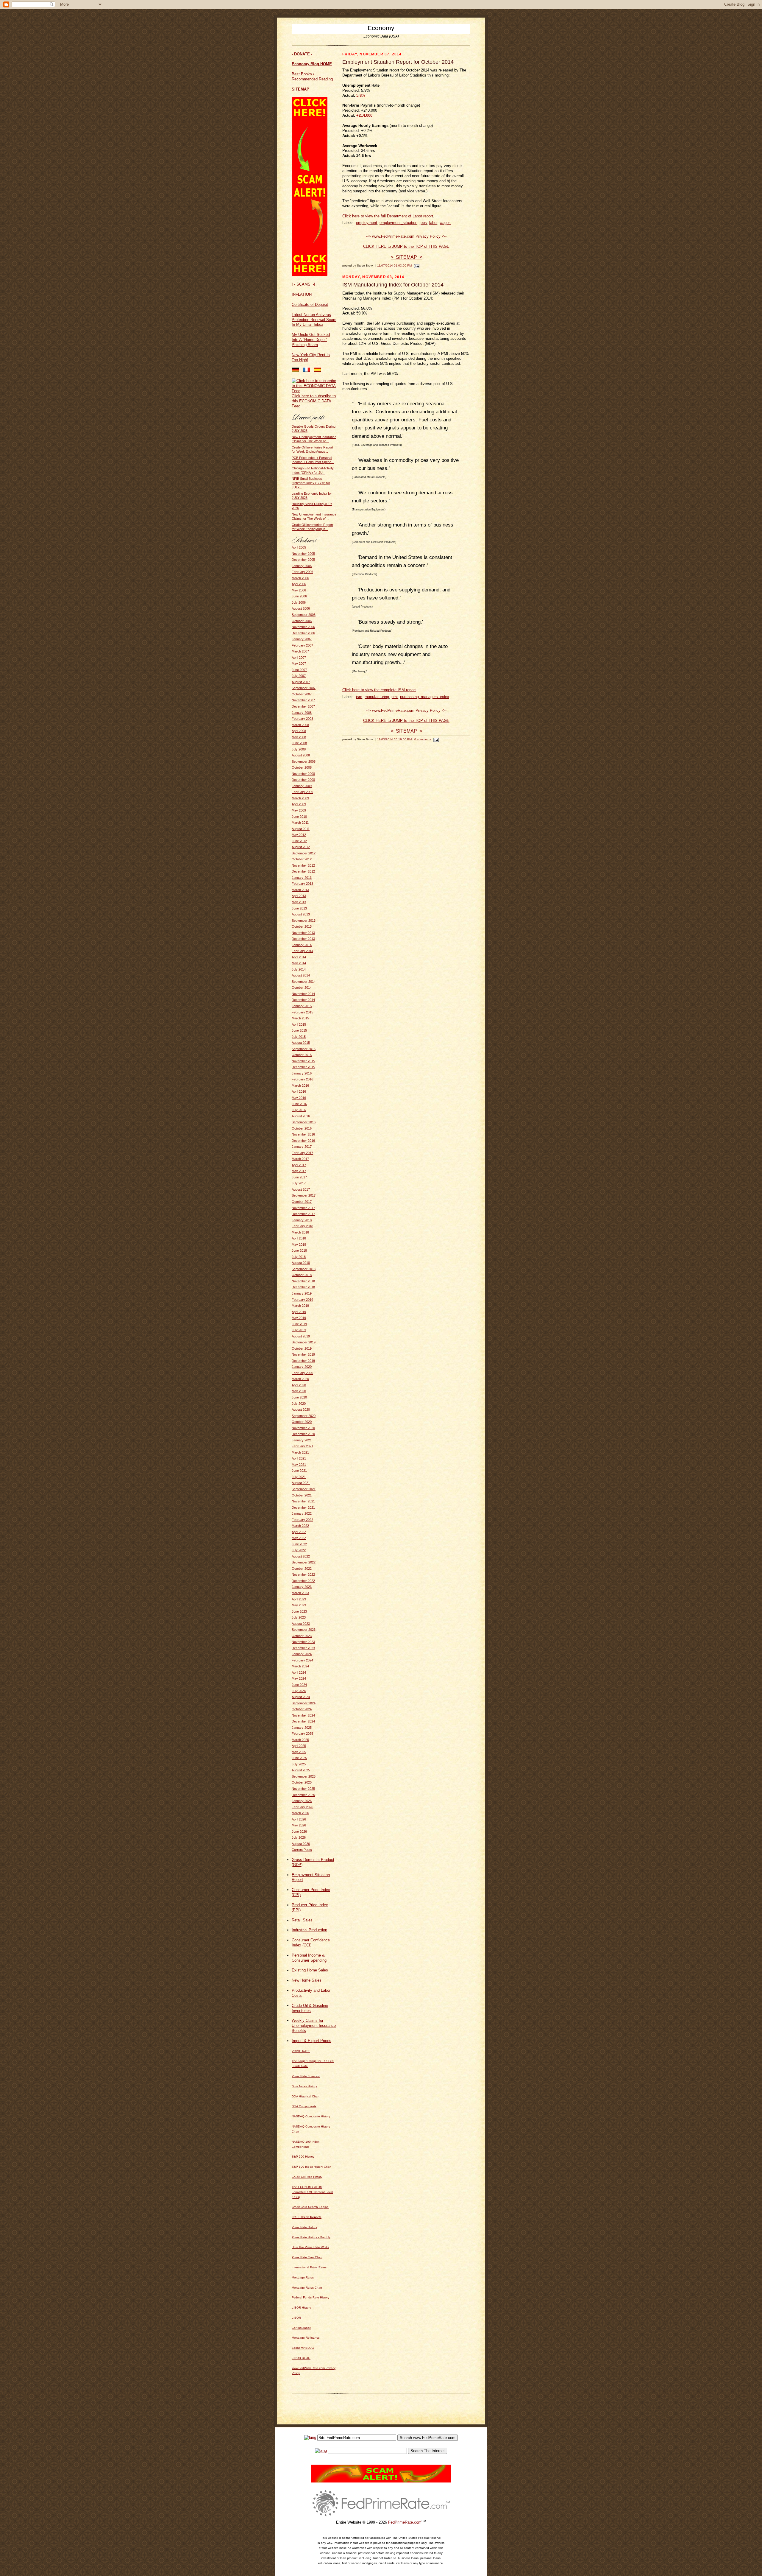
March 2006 (300, 578)
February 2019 (302, 1300)
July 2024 (299, 1691)
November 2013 (303, 933)
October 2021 (302, 1495)
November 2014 (303, 994)
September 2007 (304, 688)
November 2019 (303, 1354)
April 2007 (299, 658)
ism (359, 697)
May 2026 (299, 1825)
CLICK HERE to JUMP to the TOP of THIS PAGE (406, 246)
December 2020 (303, 1434)
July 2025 (299, 1764)
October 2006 (302, 621)
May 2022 (299, 1538)
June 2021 (299, 1471)
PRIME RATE (301, 2051)
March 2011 (300, 823)
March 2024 (300, 1666)
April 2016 (299, 1091)
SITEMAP (300, 89)
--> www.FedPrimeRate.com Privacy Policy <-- (406, 236)
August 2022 (301, 1556)
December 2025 (303, 1795)
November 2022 (303, 1574)
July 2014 (299, 969)
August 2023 (301, 1624)
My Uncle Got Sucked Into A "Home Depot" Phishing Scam (311, 340)
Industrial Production (309, 1930)
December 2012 (303, 871)
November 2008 (303, 774)
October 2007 (302, 694)
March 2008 (300, 725)
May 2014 (299, 963)
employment (367, 223)
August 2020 (301, 1410)
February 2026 (302, 1807)
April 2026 (299, 1819)
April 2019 (299, 1312)
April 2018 (299, 1238)
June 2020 (299, 1397)
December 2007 (303, 706)
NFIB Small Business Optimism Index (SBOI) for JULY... (311, 483)
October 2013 (302, 926)
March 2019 (300, 1306)
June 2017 (299, 1177)
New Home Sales (307, 1980)
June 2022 (299, 1544)
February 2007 (302, 645)
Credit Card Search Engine (310, 2207)
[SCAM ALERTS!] (310, 274)
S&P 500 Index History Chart (311, 2167)
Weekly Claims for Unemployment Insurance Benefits (314, 2026)
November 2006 (303, 627)
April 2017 (299, 1165)
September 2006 (304, 615)
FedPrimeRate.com (405, 2522)
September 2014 (304, 982)
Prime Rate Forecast (306, 2076)
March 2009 (300, 798)
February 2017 (302, 1153)
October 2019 (302, 1348)
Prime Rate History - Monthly (311, 2237)
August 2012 (301, 847)
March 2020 (300, 1379)
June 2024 (299, 1685)
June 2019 (299, 1324)
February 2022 (302, 1520)
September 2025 (304, 1776)
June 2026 (299, 1831)
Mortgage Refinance (306, 2338)
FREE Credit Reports (307, 2217)
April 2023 (299, 1599)
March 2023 (300, 1593)
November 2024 (303, 1715)
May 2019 (299, 1318)
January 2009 (302, 786)
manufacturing (377, 697)
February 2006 (302, 572)
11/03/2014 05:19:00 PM (394, 739)
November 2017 (303, 1208)
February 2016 (302, 1079)
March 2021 (300, 1452)
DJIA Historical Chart (306, 2096)
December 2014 (303, 1000)
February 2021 (302, 1446)
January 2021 (302, 1440)
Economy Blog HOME (312, 64)
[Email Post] (416, 265)
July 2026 (299, 1837)
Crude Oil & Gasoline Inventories (310, 2008)
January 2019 (302, 1293)
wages (445, 223)
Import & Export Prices (311, 2041)
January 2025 (302, 1728)
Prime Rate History (304, 2227)
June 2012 (299, 841)
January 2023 (302, 1587)
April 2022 (299, 1532)
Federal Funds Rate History (310, 2297)
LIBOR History (301, 2308)
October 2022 (302, 1569)
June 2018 (299, 1250)
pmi (395, 697)
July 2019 (299, 1330)
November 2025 (303, 1789)
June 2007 (299, 670)
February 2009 (302, 792)
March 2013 (300, 890)
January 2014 (302, 945)
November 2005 (303, 554)
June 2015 (299, 1030)
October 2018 (302, 1275)
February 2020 (302, 1373)
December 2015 (303, 1067)
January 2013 (302, 878)
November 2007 (303, 700)
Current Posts (302, 1850)
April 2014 (299, 957)
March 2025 (300, 1740)
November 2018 (303, 1281)
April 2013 (299, 896)
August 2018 (301, 1263)
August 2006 (301, 608)
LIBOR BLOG (301, 2358)
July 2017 (299, 1183)
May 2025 (299, 1752)
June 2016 (299, 1104)
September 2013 (304, 921)
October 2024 (302, 1709)
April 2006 (299, 584)
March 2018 (300, 1232)
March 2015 (300, 1018)
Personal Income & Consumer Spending (309, 1958)
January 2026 (302, 1801)
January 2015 (302, 1006)
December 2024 (303, 1721)
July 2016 (299, 1110)
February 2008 (302, 719)
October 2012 (302, 859)
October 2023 (302, 1636)
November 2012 (303, 865)
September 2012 (304, 853)
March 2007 (300, 651)
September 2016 (304, 1122)
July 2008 (299, 749)
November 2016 (303, 1134)
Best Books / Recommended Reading (312, 77)
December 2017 (303, 1214)
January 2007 (302, 639)
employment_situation (398, 223)
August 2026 (301, 1844)
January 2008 (302, 713)
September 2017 (304, 1195)
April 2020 (299, 1385)
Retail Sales (302, 1920)
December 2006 (303, 633)
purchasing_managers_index (425, 697)
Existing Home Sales (310, 1970)
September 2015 (304, 1049)
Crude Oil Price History (307, 2177)
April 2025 (299, 1746)
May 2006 (299, 590)
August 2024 (301, 1697)
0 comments (423, 739)
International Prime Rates (309, 2267)
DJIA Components (304, 2106)
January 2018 (302, 1220)
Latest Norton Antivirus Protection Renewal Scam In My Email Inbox (314, 320)
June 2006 (299, 596)
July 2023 (299, 1617)
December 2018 (303, 1287)
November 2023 (303, 1642)
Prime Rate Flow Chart (307, 2257)
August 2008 (301, 755)
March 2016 (300, 1085)
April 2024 (299, 1672)
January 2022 (302, 1513)
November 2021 (303, 1501)
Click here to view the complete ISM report (379, 690)
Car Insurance (301, 2328)
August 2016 (301, 1116)
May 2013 (299, 902)
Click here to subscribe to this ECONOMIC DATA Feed (314, 401)
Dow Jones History (304, 2086)
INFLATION (302, 294)
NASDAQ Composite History (311, 2116)
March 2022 (300, 1526)
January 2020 (302, 1367)
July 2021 (299, 1477)
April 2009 (299, 804)
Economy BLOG (303, 2348)
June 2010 (299, 817)
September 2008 (304, 761)
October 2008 (302, 767)
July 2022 (299, 1550)
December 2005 (303, 560)
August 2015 (301, 1043)
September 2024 (304, 1703)
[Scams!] (381, 2481)
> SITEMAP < (406, 257)
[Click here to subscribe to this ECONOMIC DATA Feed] (314, 391)
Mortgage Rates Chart (307, 2288)
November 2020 (303, 1428)
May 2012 (299, 835)
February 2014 (302, 951)
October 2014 (302, 988)
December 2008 (303, 780)
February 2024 (302, 1660)
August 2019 (301, 1336)
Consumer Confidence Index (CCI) (311, 1943)
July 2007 (299, 676)
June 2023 (299, 1611)
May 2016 (299, 1098)
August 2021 (301, 1483)
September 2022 (304, 1562)
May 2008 (299, 737)
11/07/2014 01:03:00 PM (394, 265)
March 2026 (300, 1813)
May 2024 (299, 1678)
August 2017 (301, 1189)
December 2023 (303, 1648)
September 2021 (304, 1489)
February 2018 (302, 1226)
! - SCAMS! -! (303, 284)
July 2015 (299, 1037)
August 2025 (301, 1770)
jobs (423, 223)
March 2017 (300, 1159)
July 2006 (299, 602)
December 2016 (303, 1141)
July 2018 (299, 1257)
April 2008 (299, 731)
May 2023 (299, 1605)
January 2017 (302, 1147)
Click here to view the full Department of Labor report (388, 216)
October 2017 (302, 1202)
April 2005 (299, 547)
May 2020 (299, 1391)
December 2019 (303, 1361)
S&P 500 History (303, 2157)
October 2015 (302, 1055)
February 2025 (302, 1734)
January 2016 (302, 1073)
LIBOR (296, 2318)
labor (433, 223)
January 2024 (302, 1654)
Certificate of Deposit (310, 305)
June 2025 (299, 1758)
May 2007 (299, 664)
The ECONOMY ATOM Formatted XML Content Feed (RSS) (312, 2192)
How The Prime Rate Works (310, 2247)
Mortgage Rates (303, 2277)
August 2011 (301, 829)
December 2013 (303, 939)
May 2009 (299, 810)
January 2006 (302, 566)
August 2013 (301, 914)
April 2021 (299, 1458)
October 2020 (302, 1422)
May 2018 (299, 1245)
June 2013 (299, 908)
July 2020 (299, 1404)
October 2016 (302, 1128)
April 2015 (299, 1024)
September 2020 (304, 1416)
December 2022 (303, 1581)
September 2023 (304, 1630)
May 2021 (299, 1465)
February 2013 (302, 884)
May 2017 (299, 1171)
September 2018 (304, 1269)
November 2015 (303, 1061)
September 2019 (304, 1342)
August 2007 (301, 682)
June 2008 (299, 743)
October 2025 (302, 1782)
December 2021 (303, 1507)
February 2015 (302, 1012)
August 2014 (301, 975)
